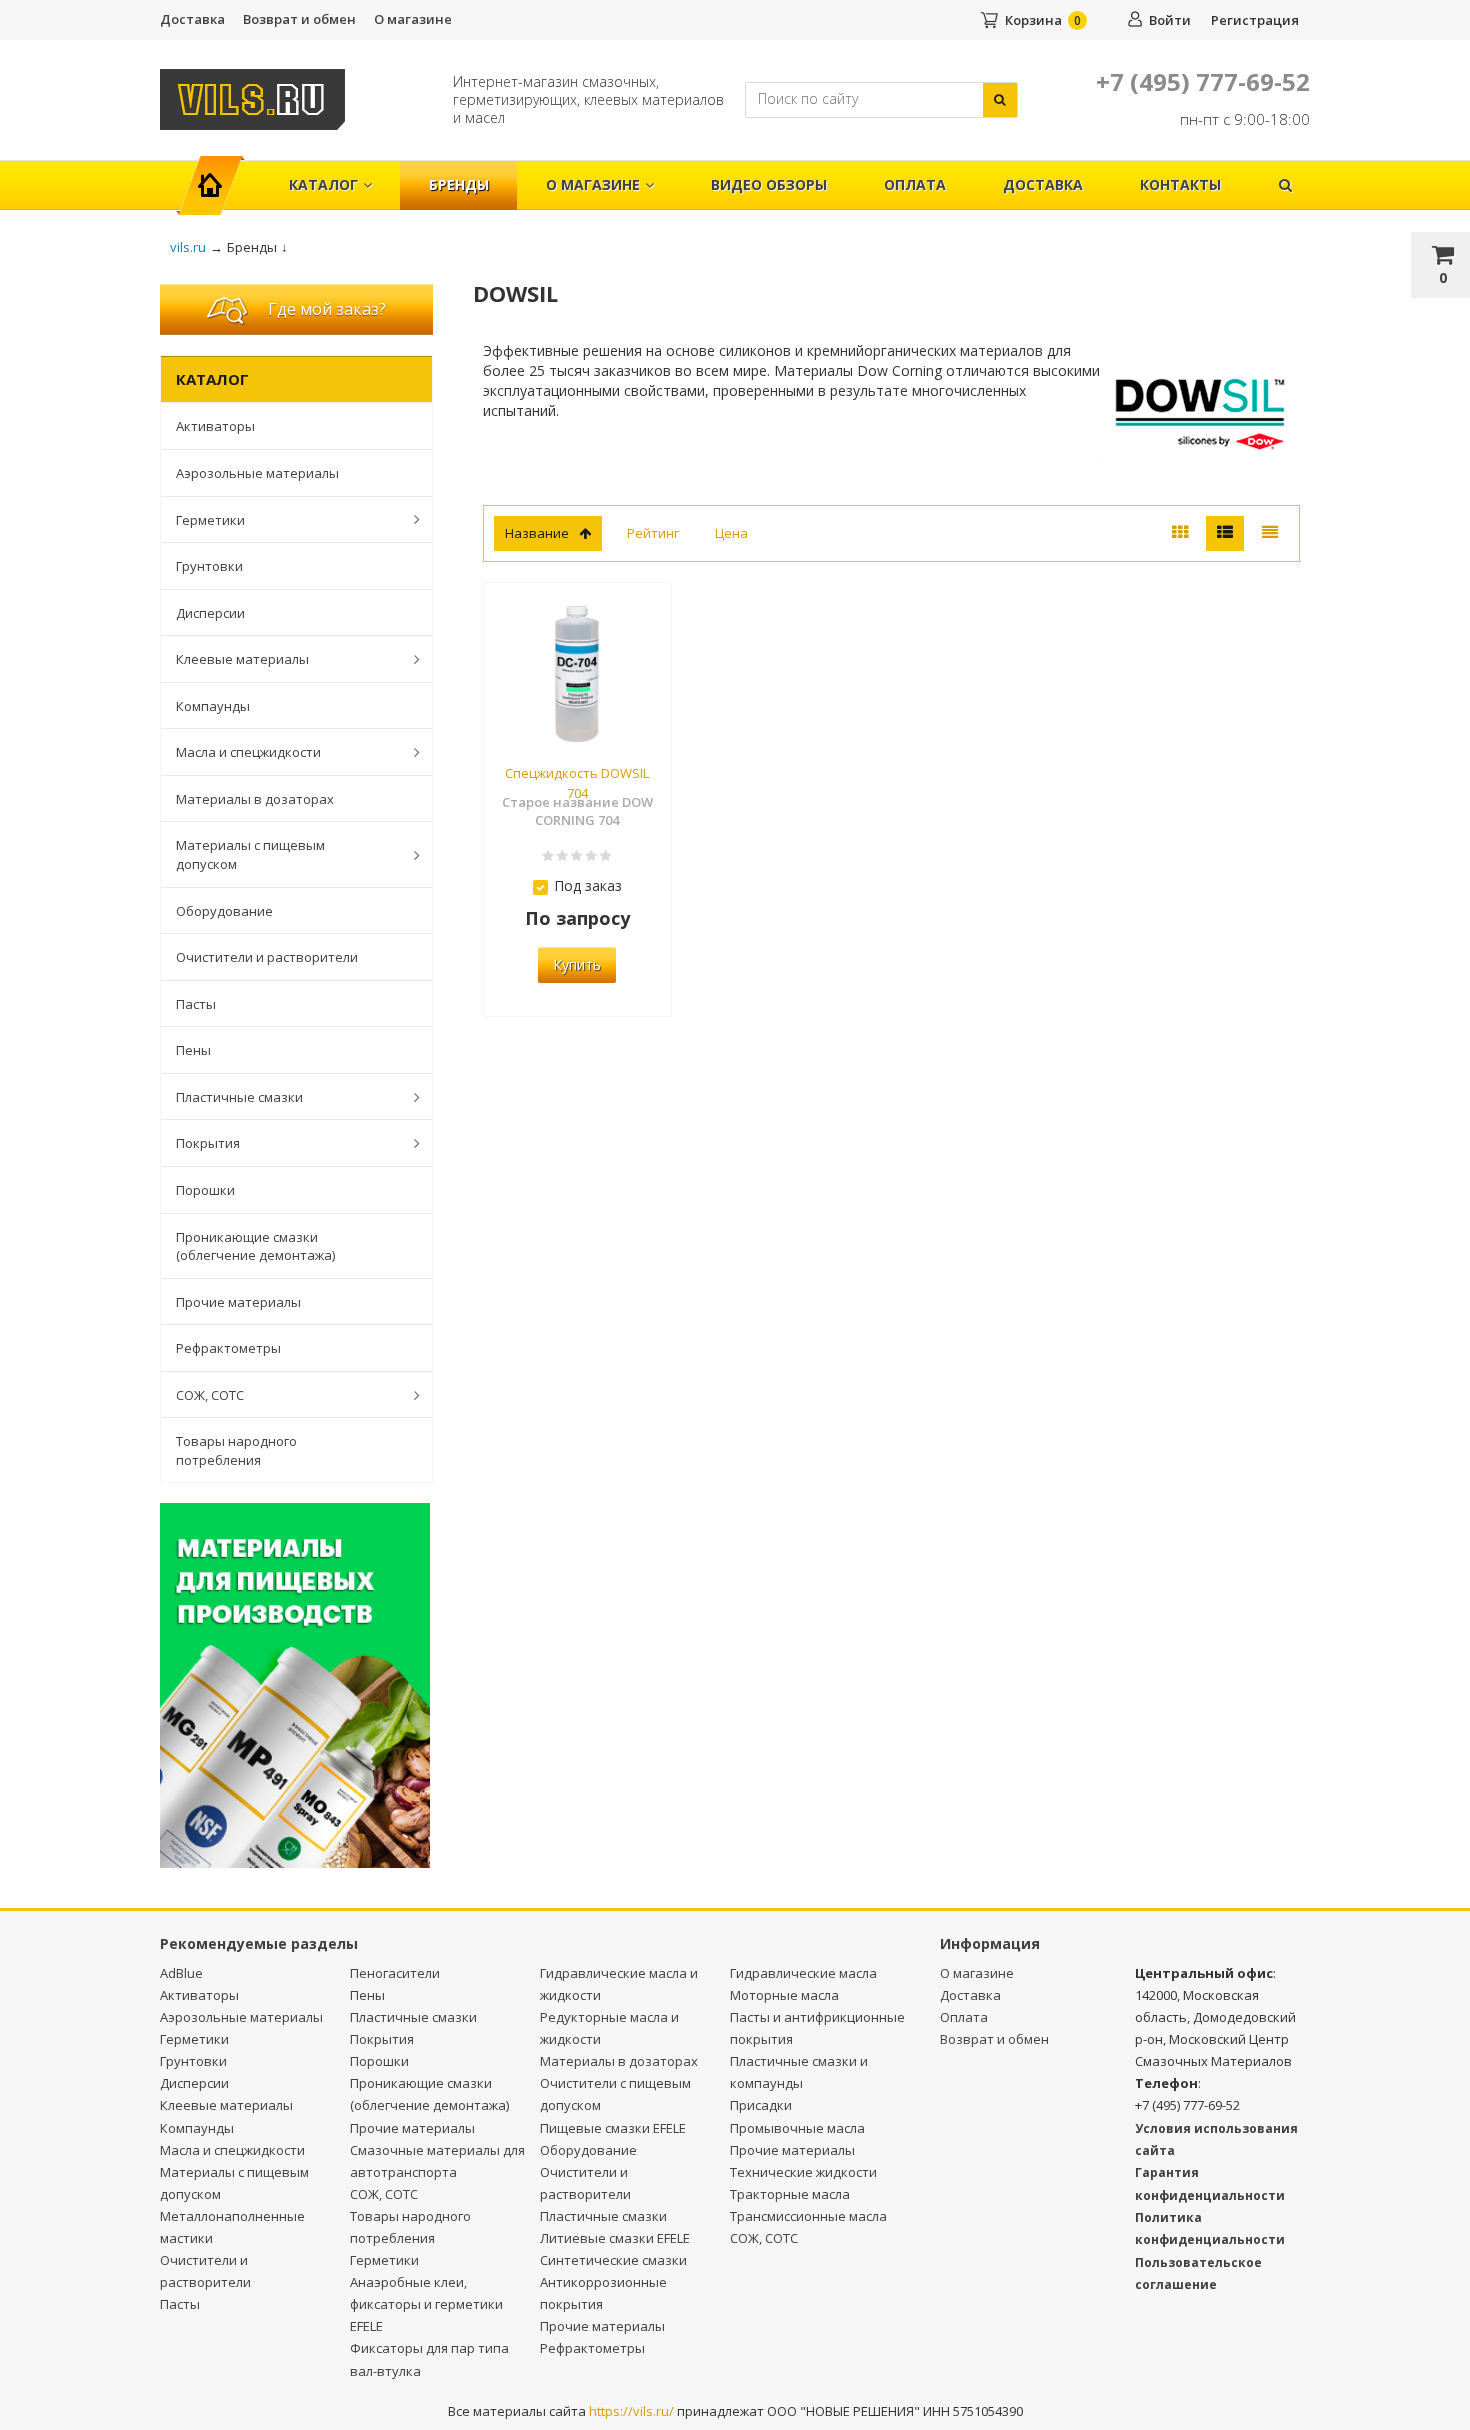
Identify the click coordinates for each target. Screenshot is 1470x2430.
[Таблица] (1270, 533)
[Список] (1225, 533)
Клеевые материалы (242, 659)
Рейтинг (653, 533)
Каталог (323, 184)
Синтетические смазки (613, 2260)
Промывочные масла (797, 2128)
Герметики (210, 520)
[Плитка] (1180, 533)
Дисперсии (210, 613)
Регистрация (1255, 20)
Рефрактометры (228, 1348)
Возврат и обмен (299, 19)
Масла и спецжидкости (248, 752)
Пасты (196, 1004)
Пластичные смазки (239, 1097)
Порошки (205, 1190)
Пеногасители (395, 1973)
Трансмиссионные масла (808, 2216)
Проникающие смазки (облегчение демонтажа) (255, 1246)
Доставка (192, 19)
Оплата (915, 184)
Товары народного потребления (236, 1450)
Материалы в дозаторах (255, 799)
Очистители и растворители (267, 957)
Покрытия (208, 1143)
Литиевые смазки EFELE (615, 2238)
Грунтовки (209, 566)
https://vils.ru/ (631, 2411)
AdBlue (181, 1973)
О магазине (413, 19)
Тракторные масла (790, 2194)
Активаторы (215, 426)
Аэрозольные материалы (257, 473)
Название (537, 533)
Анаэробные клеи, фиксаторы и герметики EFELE (426, 2304)
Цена (731, 533)
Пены (193, 1050)
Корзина (1033, 20)
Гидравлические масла (803, 1973)
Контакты (1180, 184)
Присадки (761, 2105)
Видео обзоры (769, 184)
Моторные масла (784, 1995)
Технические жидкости (803, 2172)
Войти (1170, 20)
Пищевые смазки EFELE (613, 2128)
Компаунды (213, 706)
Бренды (459, 184)
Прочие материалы (238, 1302)
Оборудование (224, 911)
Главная (218, 174)
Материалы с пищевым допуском (250, 854)
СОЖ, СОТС (210, 1395)
